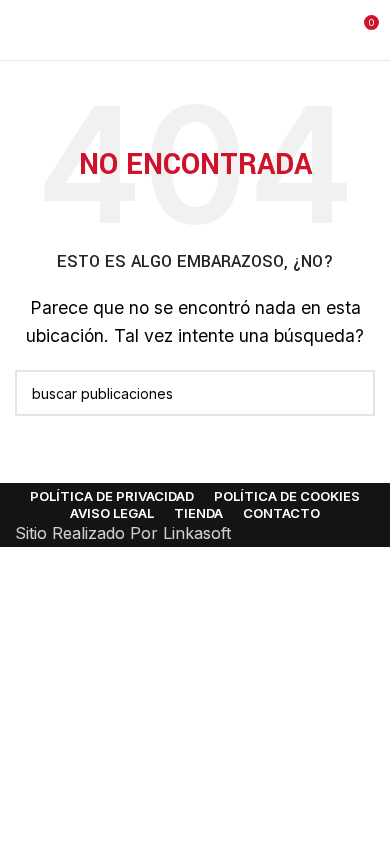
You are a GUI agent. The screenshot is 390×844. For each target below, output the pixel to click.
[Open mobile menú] (23, 30)
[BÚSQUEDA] (352, 393)
